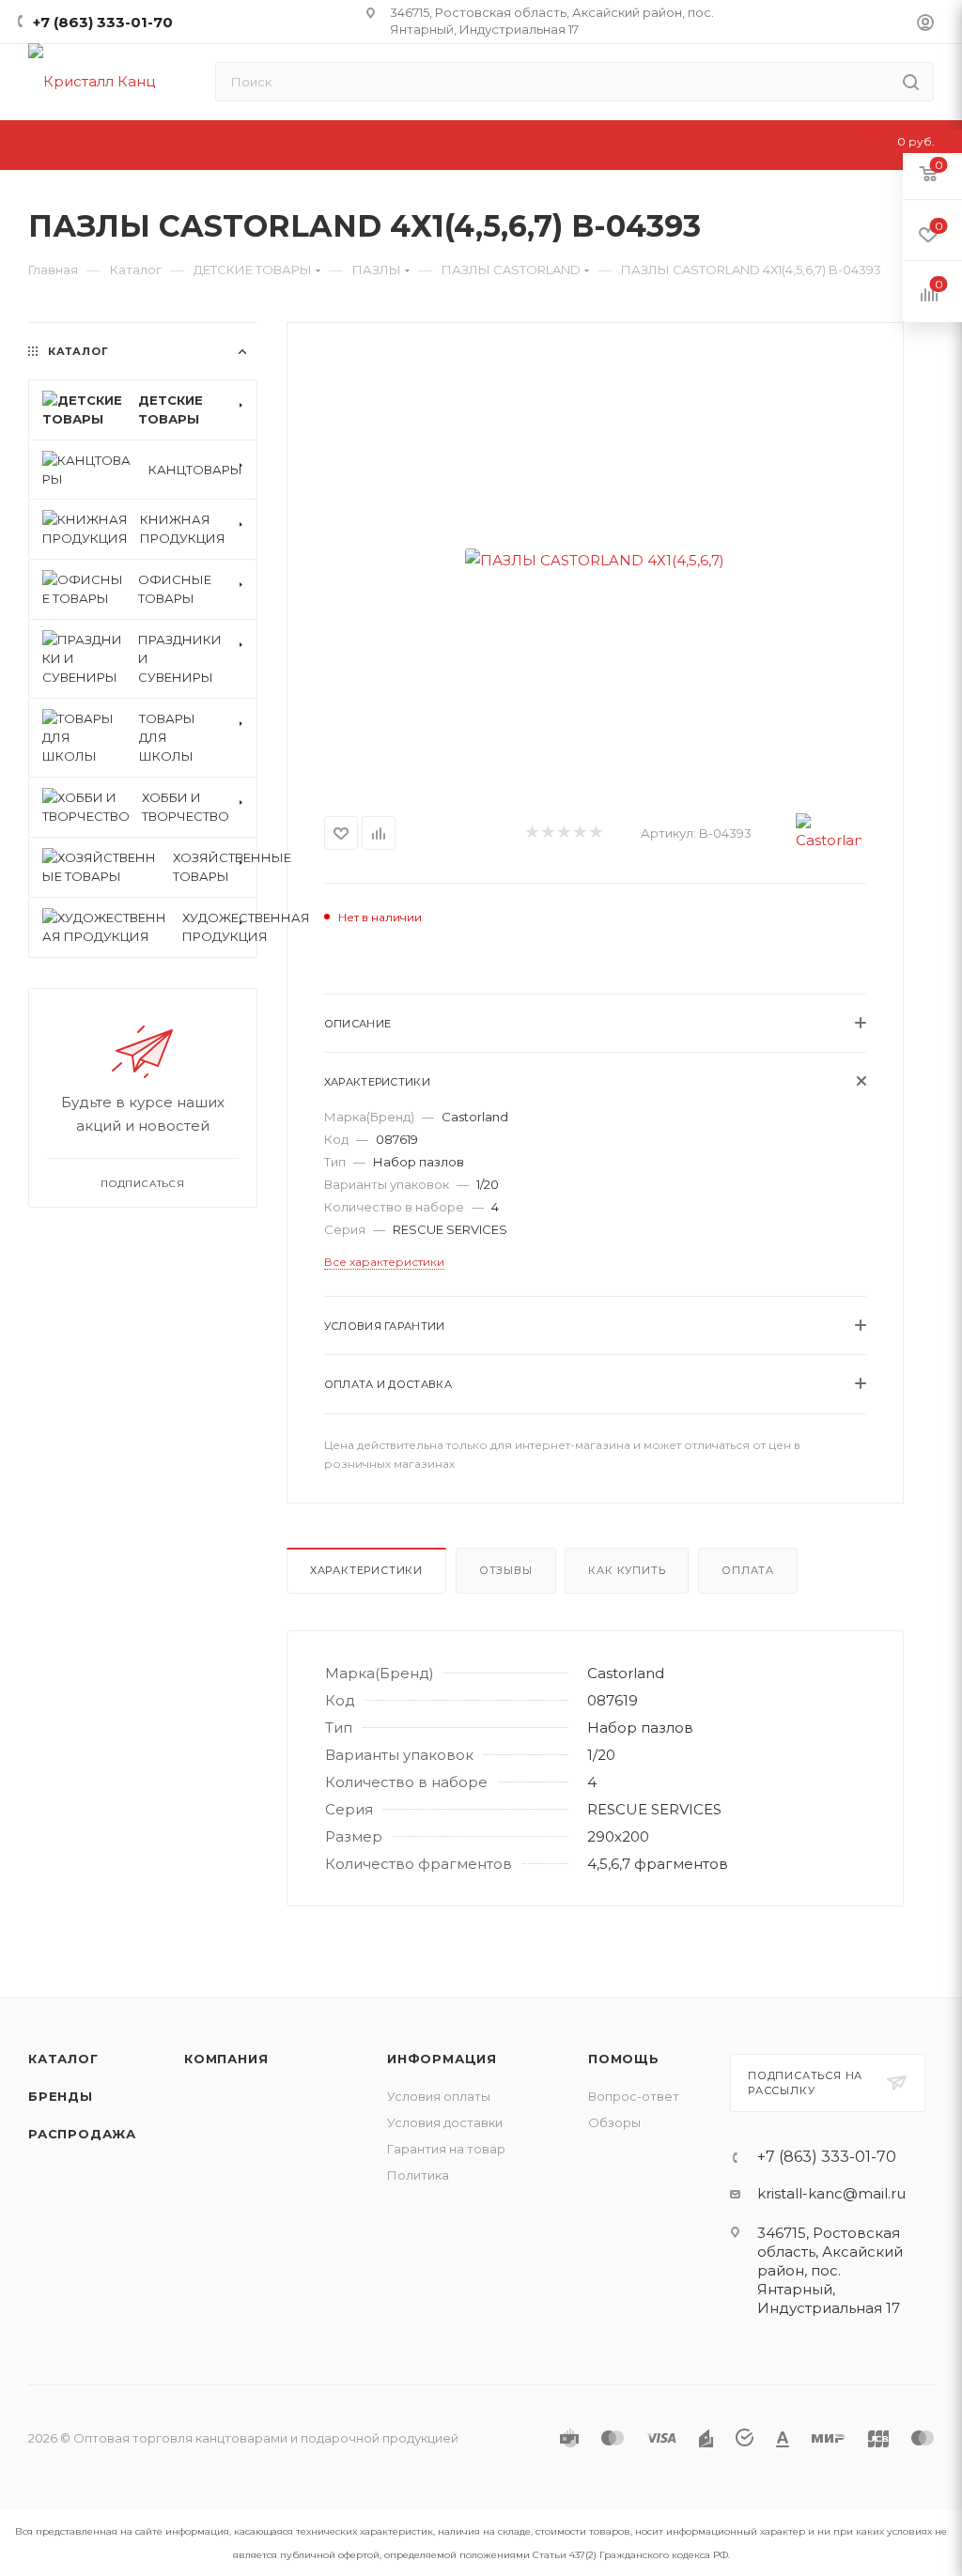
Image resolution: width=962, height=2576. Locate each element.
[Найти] (911, 82)
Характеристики (366, 1570)
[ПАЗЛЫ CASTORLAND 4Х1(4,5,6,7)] (595, 560)
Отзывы (506, 1570)
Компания (226, 2059)
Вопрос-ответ (634, 2096)
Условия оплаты (439, 2096)
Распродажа (82, 2134)
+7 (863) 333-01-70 (103, 22)
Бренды (61, 2096)
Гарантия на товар (446, 2149)
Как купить (627, 1570)
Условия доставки (445, 2122)
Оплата (748, 1570)
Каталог (63, 2059)
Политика (418, 2175)
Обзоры (614, 2122)
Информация (442, 2059)
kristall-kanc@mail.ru (831, 2193)
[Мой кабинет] (925, 25)
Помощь (624, 2059)
